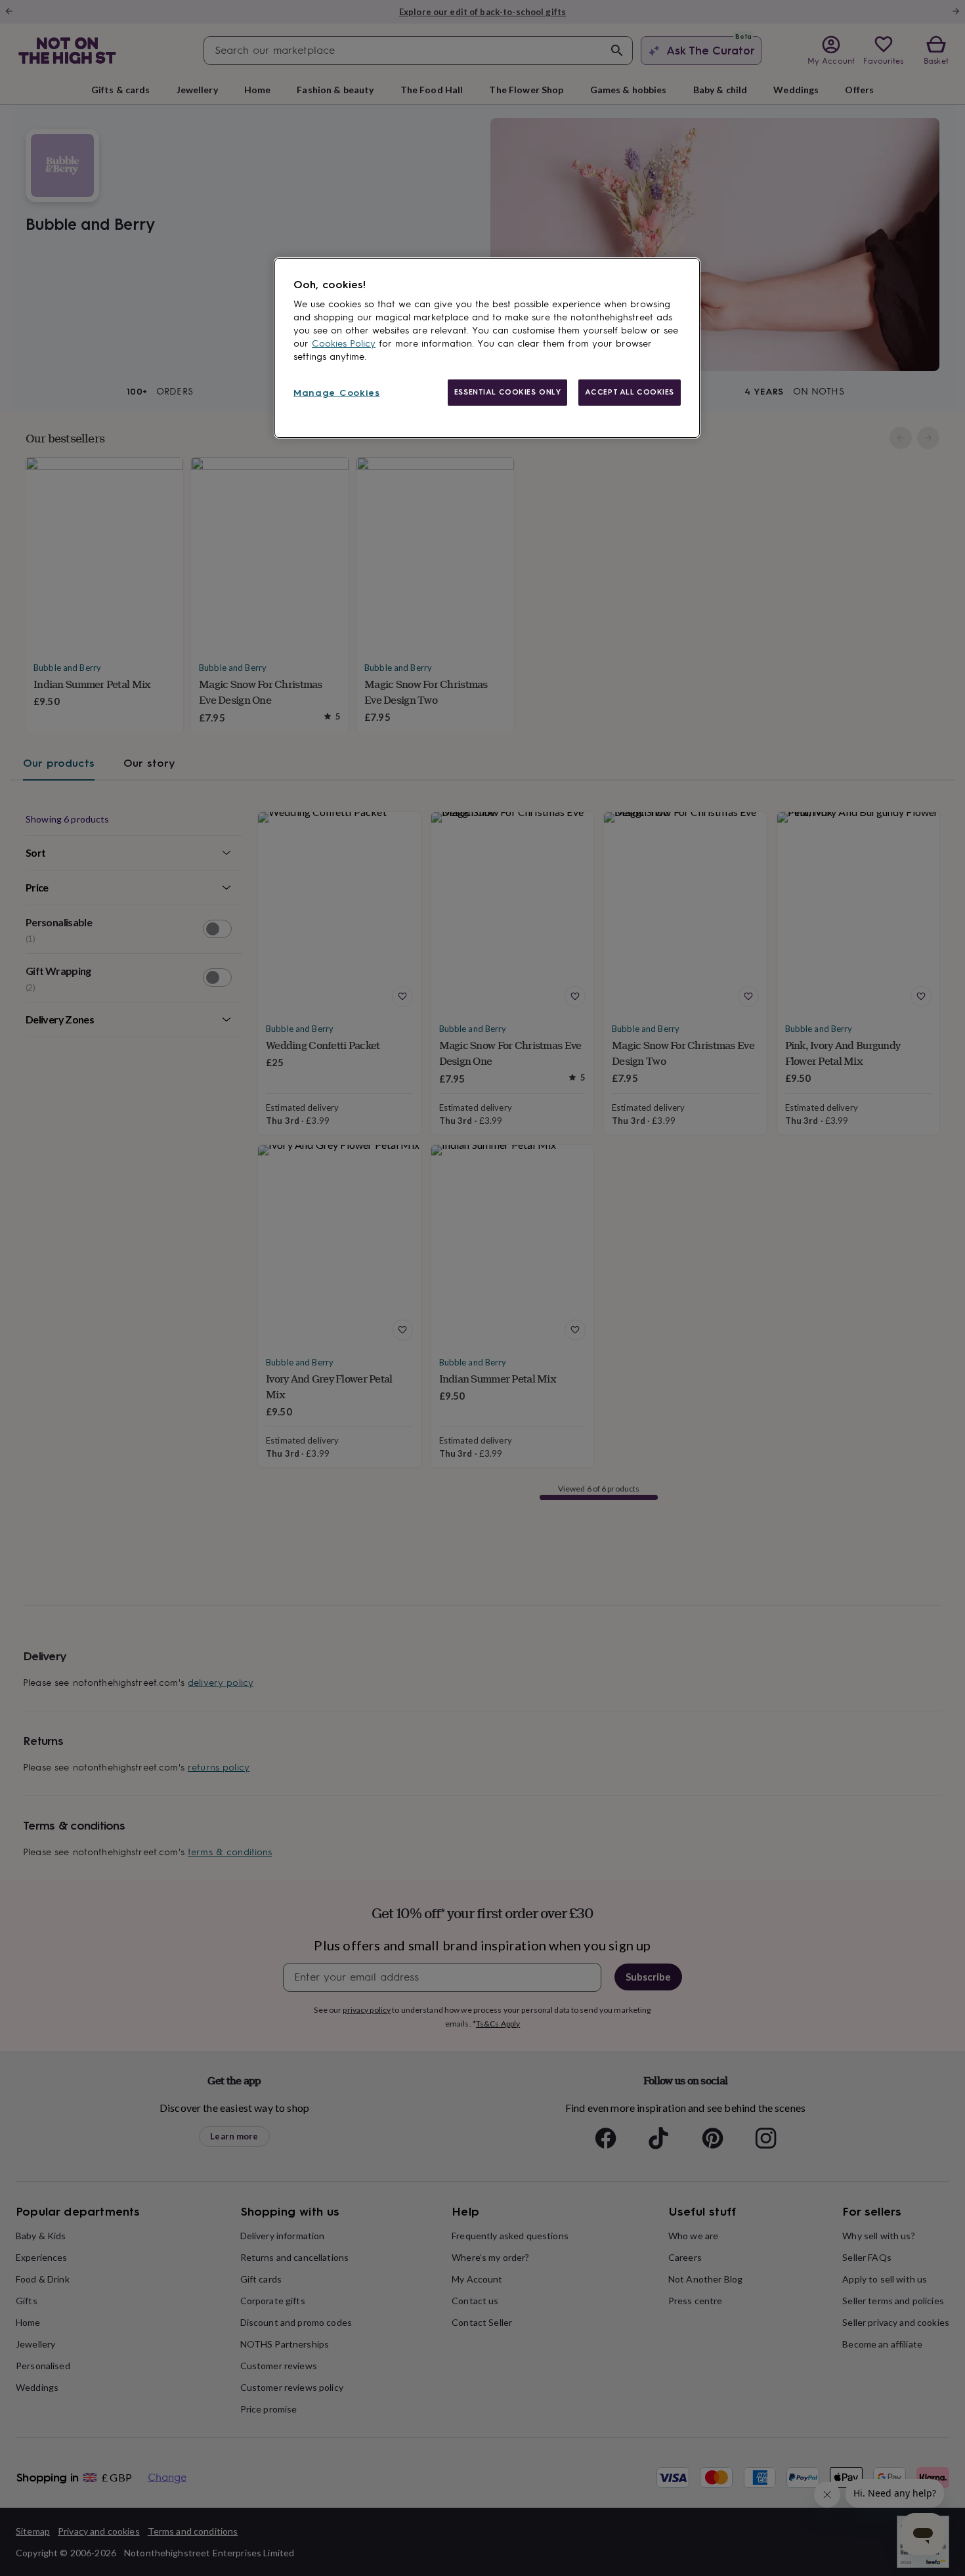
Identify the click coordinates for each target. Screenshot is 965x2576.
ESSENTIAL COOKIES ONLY (508, 392)
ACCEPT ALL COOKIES (630, 392)
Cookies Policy (344, 344)
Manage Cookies (337, 393)
